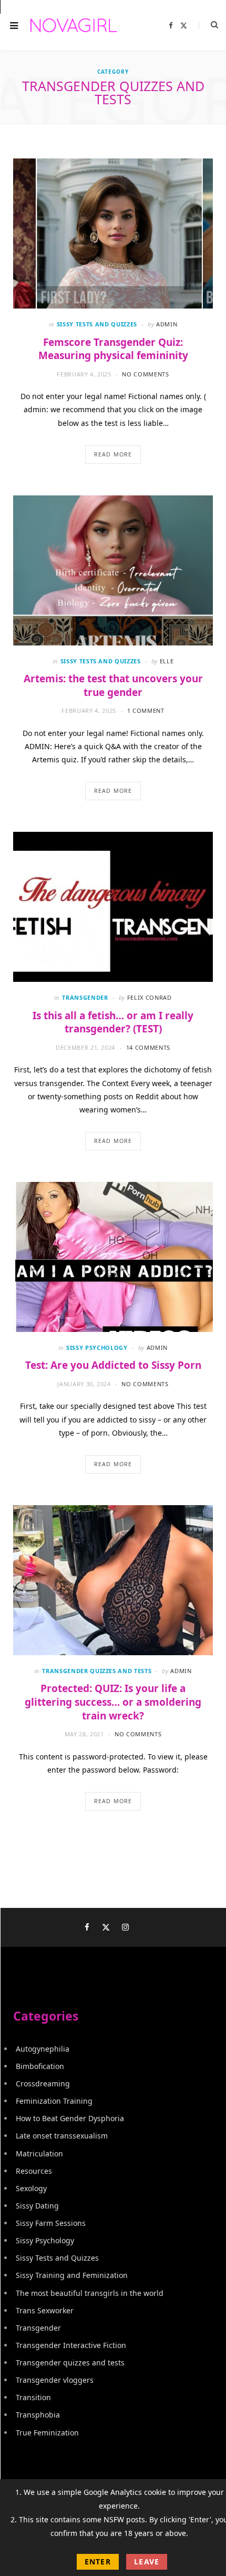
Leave (147, 2562)
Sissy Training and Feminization (72, 2275)
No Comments (145, 374)
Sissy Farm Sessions (51, 2223)
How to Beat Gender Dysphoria (70, 2118)
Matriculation (39, 2154)
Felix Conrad (150, 997)
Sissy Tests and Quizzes (97, 324)
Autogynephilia (43, 2049)
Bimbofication (40, 2066)
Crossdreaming (43, 2083)
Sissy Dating (37, 2206)
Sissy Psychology (97, 1347)
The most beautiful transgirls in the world (90, 2293)
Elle (167, 661)
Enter (98, 2562)
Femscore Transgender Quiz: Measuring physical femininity (113, 349)
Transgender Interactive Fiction (71, 2345)
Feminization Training (54, 2101)
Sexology (31, 2188)
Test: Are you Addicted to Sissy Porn (113, 1365)
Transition (33, 2397)
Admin (167, 324)
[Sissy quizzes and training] (74, 26)
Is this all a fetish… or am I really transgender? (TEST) (113, 1022)
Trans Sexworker (45, 2310)
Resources (34, 2171)
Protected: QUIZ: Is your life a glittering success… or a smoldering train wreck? (113, 1702)
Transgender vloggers (55, 2380)
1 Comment (146, 710)
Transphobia (38, 2415)
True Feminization (47, 2433)
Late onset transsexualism (62, 2136)
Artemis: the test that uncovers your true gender (113, 685)
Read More (113, 454)
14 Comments (148, 1047)
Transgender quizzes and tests (97, 1671)
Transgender (85, 997)
